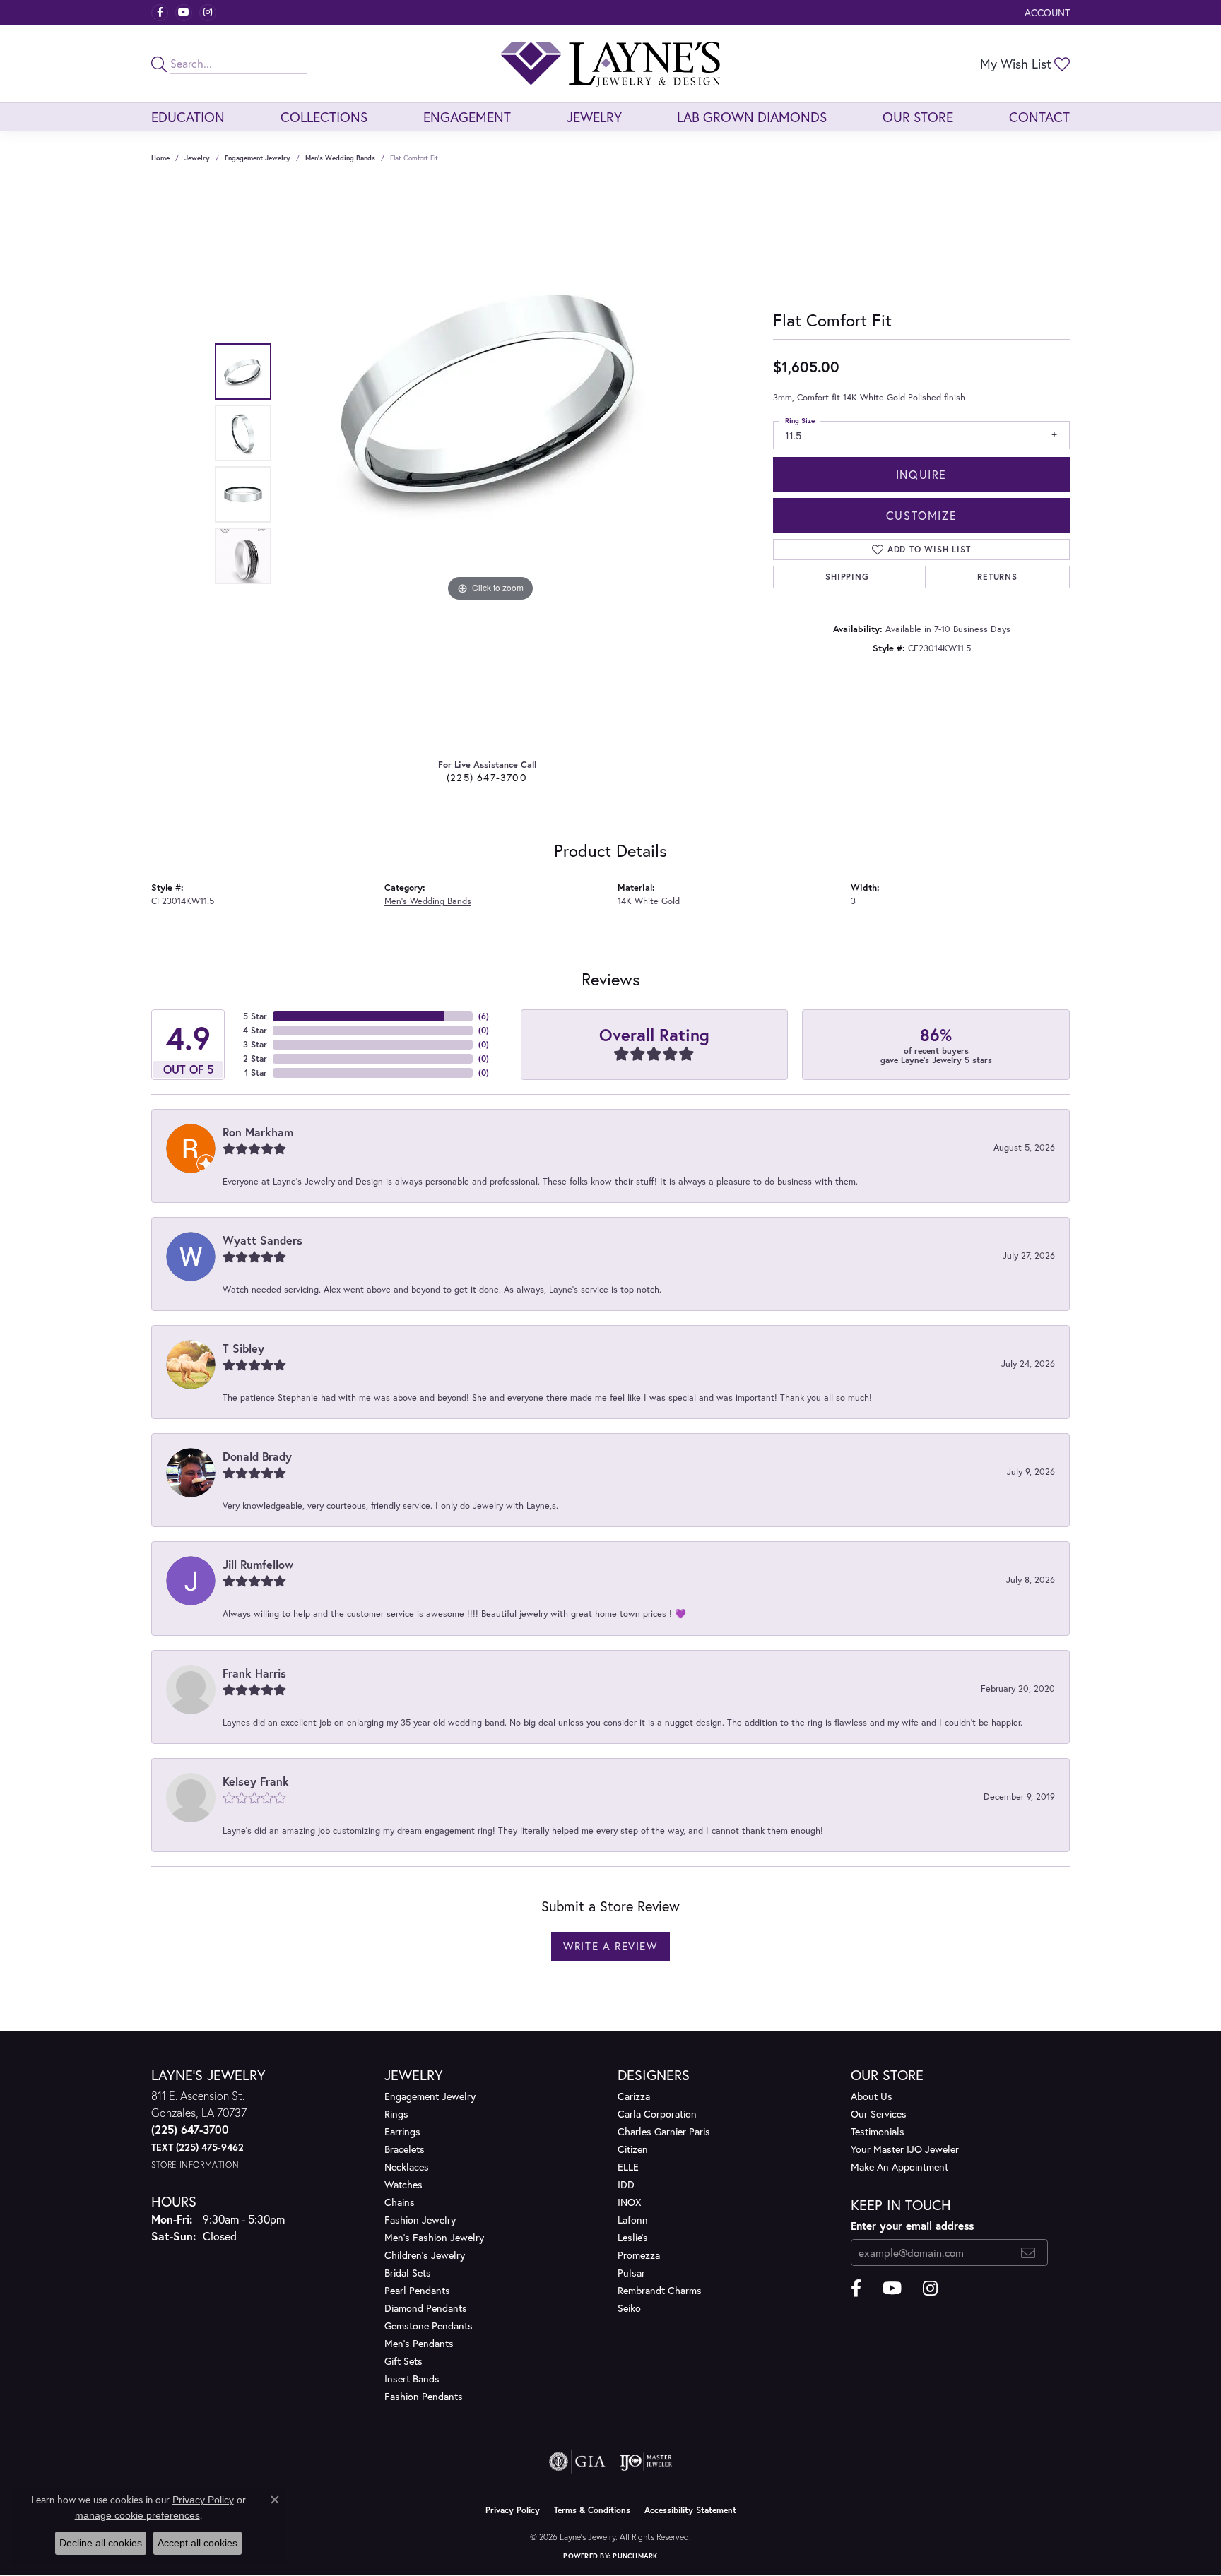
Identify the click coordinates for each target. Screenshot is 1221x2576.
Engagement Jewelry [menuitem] (430, 2096)
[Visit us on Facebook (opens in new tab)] (160, 13)
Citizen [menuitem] (633, 2149)
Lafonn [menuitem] (633, 2220)
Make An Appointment (899, 2167)
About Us (872, 2096)
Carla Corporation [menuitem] (657, 2114)
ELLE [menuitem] (628, 2167)
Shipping (847, 577)
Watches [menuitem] (403, 2184)
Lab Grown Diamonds (752, 117)
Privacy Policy (513, 2510)
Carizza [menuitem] (634, 2096)
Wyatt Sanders (263, 1240)
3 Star (255, 1044)
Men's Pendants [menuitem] (419, 2343)
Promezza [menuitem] (639, 2255)
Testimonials (878, 2131)
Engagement (467, 117)
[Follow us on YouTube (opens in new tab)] (184, 13)
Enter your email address (912, 2226)
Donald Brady (257, 1456)
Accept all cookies (197, 2543)
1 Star (256, 1073)
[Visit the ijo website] (646, 2462)
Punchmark (635, 2556)
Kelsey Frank (256, 1781)
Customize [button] (921, 515)
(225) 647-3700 (487, 777)
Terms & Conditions (592, 2510)
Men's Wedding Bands (340, 158)
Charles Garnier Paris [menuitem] (664, 2131)
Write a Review (610, 1946)
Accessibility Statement (690, 2510)
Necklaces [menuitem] (407, 2167)
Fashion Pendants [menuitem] (424, 2396)
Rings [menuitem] (396, 2114)
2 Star (255, 1058)
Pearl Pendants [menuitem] (417, 2290)
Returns (997, 577)
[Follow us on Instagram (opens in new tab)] (208, 13)
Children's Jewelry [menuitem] (425, 2255)
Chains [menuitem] (400, 2202)
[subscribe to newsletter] (1028, 2252)
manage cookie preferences (137, 2515)
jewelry (197, 158)
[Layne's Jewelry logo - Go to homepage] (610, 64)
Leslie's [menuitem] (633, 2237)
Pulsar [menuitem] (631, 2273)
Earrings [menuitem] (402, 2131)
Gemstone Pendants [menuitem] (429, 2326)
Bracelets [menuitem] (405, 2149)
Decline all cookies (101, 2543)
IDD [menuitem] (626, 2184)
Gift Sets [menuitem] (403, 2361)
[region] (490, 464)
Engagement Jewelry (258, 158)
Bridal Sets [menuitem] (408, 2273)
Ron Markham (258, 1132)
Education (188, 117)
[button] (1046, 12)
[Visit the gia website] (577, 2462)
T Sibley (243, 1348)
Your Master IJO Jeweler (905, 2149)
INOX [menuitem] (629, 2202)
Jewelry (594, 117)
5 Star (255, 1016)
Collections (324, 117)
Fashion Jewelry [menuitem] (420, 2220)
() (484, 1016)
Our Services (879, 2114)
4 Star (255, 1030)
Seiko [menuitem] (629, 2308)
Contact (1039, 117)
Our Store (918, 117)
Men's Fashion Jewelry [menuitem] (434, 2237)
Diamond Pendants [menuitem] (426, 2308)
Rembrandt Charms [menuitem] (660, 2290)
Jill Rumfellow (258, 1564)
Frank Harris (254, 1673)
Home (160, 158)
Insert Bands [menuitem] (412, 2379)
